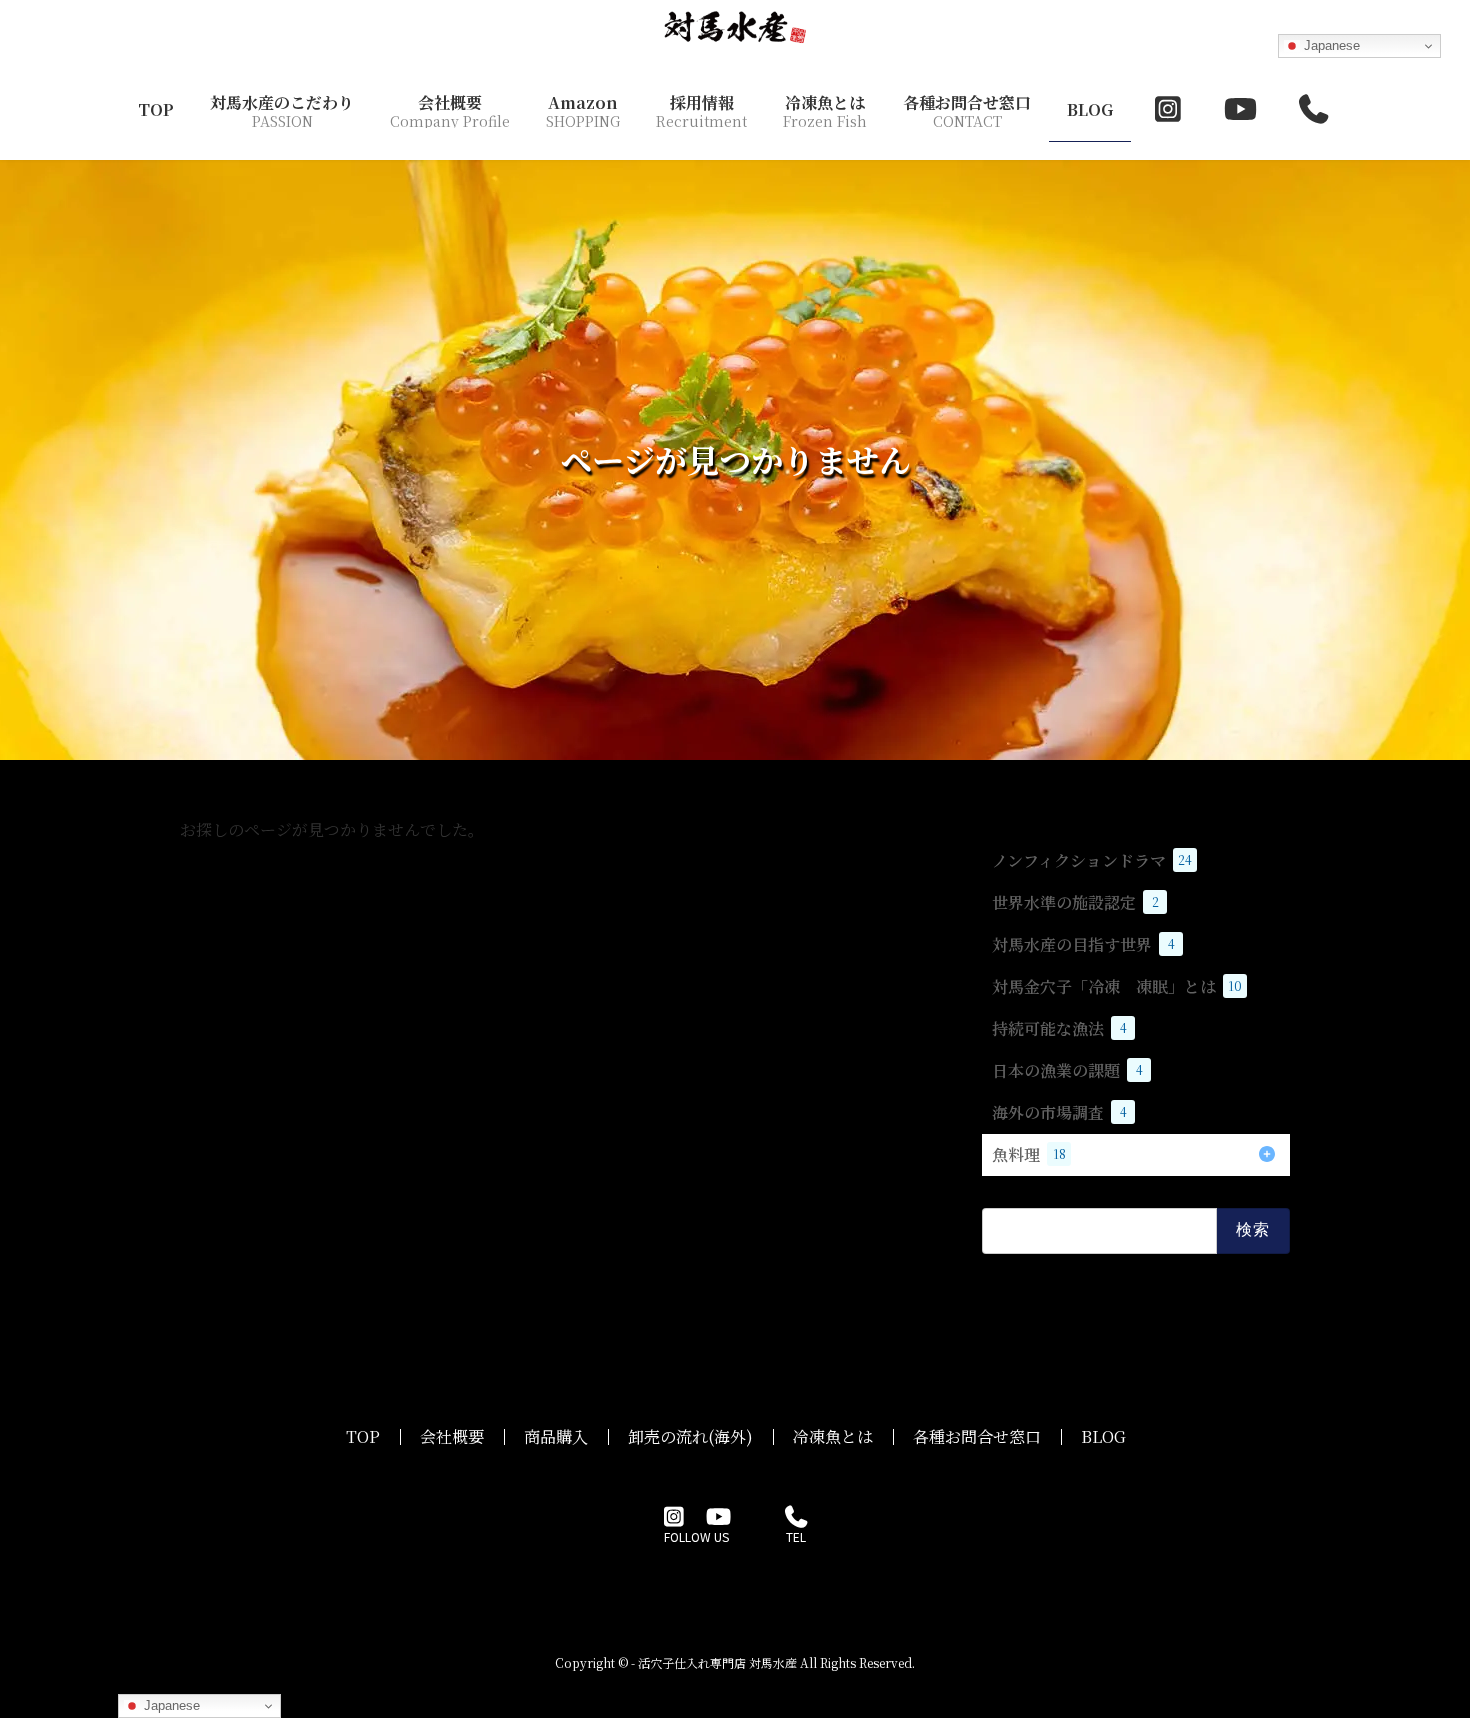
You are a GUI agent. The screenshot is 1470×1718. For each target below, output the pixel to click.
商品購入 (556, 1436)
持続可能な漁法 (1059, 1028)
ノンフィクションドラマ (1092, 860)
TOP (363, 1436)
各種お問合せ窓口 (977, 1436)
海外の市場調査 (1059, 1112)
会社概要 (452, 1436)
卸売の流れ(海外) (690, 1436)
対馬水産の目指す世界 (1083, 944)
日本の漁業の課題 (1067, 1070)
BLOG (1103, 1436)
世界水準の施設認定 (1075, 902)
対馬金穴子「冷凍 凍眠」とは (1117, 986)
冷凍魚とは (833, 1436)
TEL (796, 1537)
